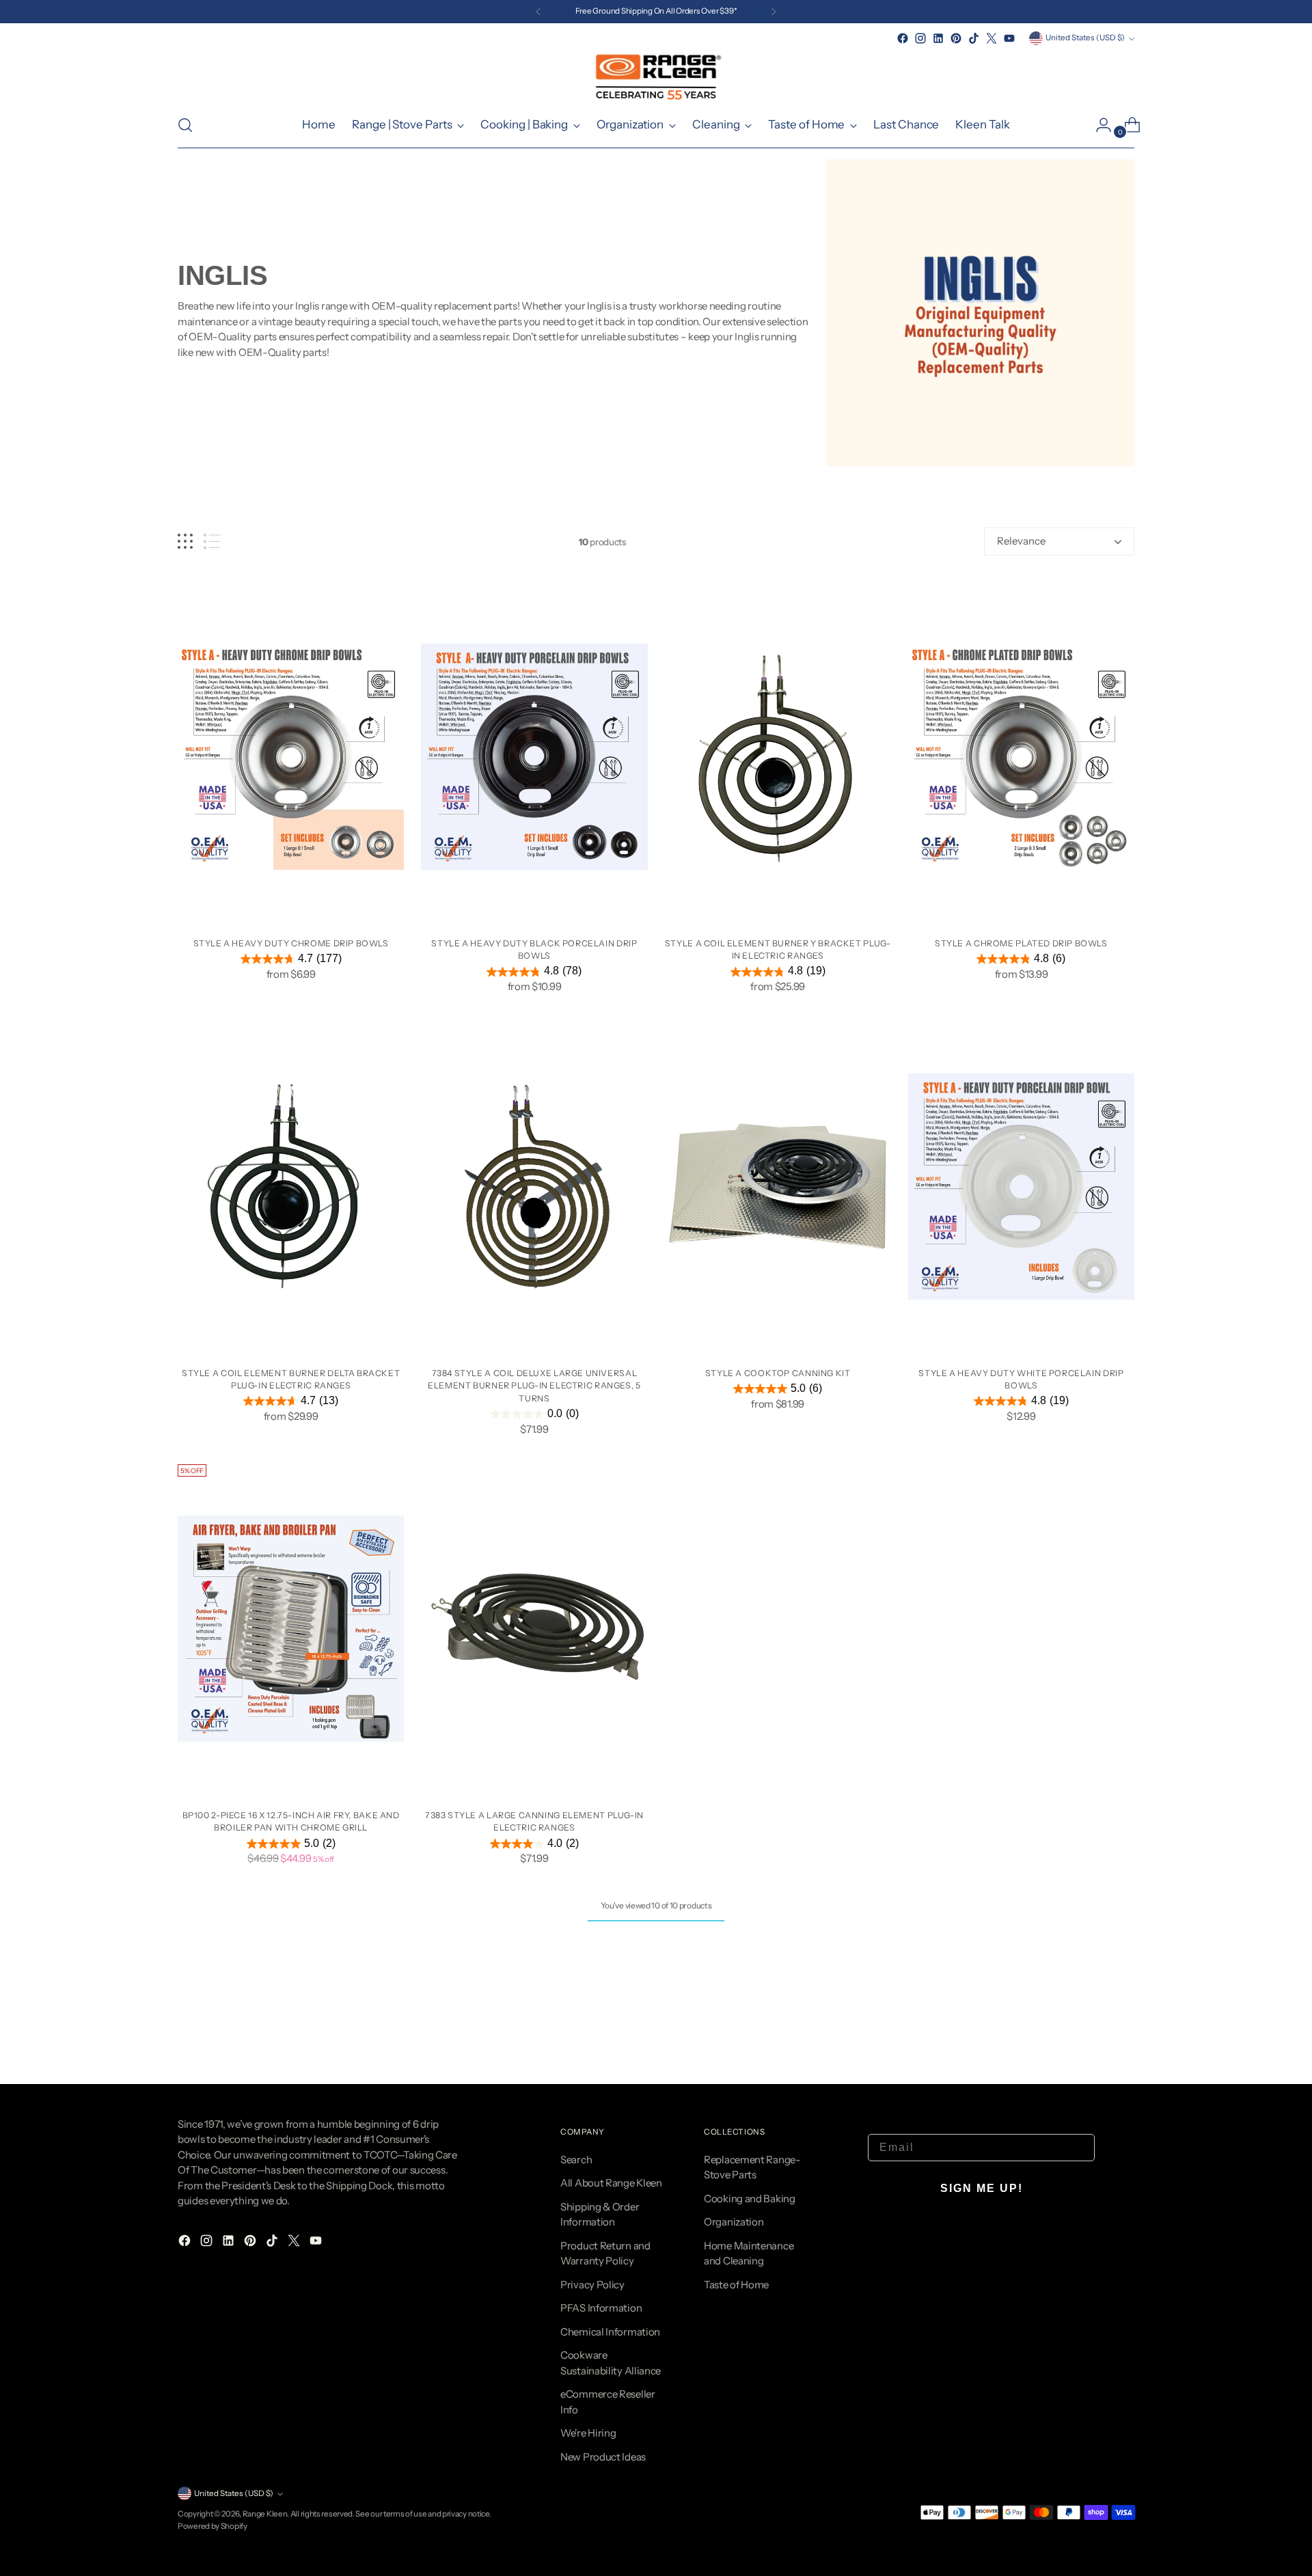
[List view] (212, 542)
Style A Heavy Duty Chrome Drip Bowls (291, 943)
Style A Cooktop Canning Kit (778, 1373)
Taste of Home (736, 2285)
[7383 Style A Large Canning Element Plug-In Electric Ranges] (534, 1629)
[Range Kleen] (656, 75)
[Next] (774, 12)
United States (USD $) (1085, 38)
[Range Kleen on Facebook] (903, 38)
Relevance (1021, 541)
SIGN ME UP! (982, 2188)
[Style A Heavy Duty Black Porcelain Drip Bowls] (534, 757)
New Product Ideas (603, 2457)
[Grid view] (185, 542)
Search (576, 2160)
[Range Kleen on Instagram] (920, 38)
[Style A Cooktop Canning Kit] (778, 1187)
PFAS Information (601, 2308)
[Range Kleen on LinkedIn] (938, 38)
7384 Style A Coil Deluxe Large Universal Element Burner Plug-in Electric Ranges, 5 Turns (534, 1386)
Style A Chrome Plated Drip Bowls (1021, 943)
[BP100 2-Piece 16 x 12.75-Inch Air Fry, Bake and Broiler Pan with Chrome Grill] (291, 1629)
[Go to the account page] (1098, 125)
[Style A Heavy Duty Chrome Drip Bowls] (291, 757)
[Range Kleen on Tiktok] (974, 38)
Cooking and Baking (750, 2198)
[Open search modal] (185, 125)
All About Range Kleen (611, 2183)
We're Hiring (588, 2433)
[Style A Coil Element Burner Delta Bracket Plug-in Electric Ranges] (291, 1187)
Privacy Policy (592, 2285)
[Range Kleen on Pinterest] (956, 38)
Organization (734, 2222)
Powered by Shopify (213, 2526)
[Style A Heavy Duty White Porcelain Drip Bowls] (1021, 1187)
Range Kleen (265, 2514)
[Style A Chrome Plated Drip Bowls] (1021, 757)
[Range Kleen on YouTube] (1009, 38)
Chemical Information (610, 2332)
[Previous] (538, 12)
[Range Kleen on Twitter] (992, 38)
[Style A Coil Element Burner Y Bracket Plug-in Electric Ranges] (778, 757)
